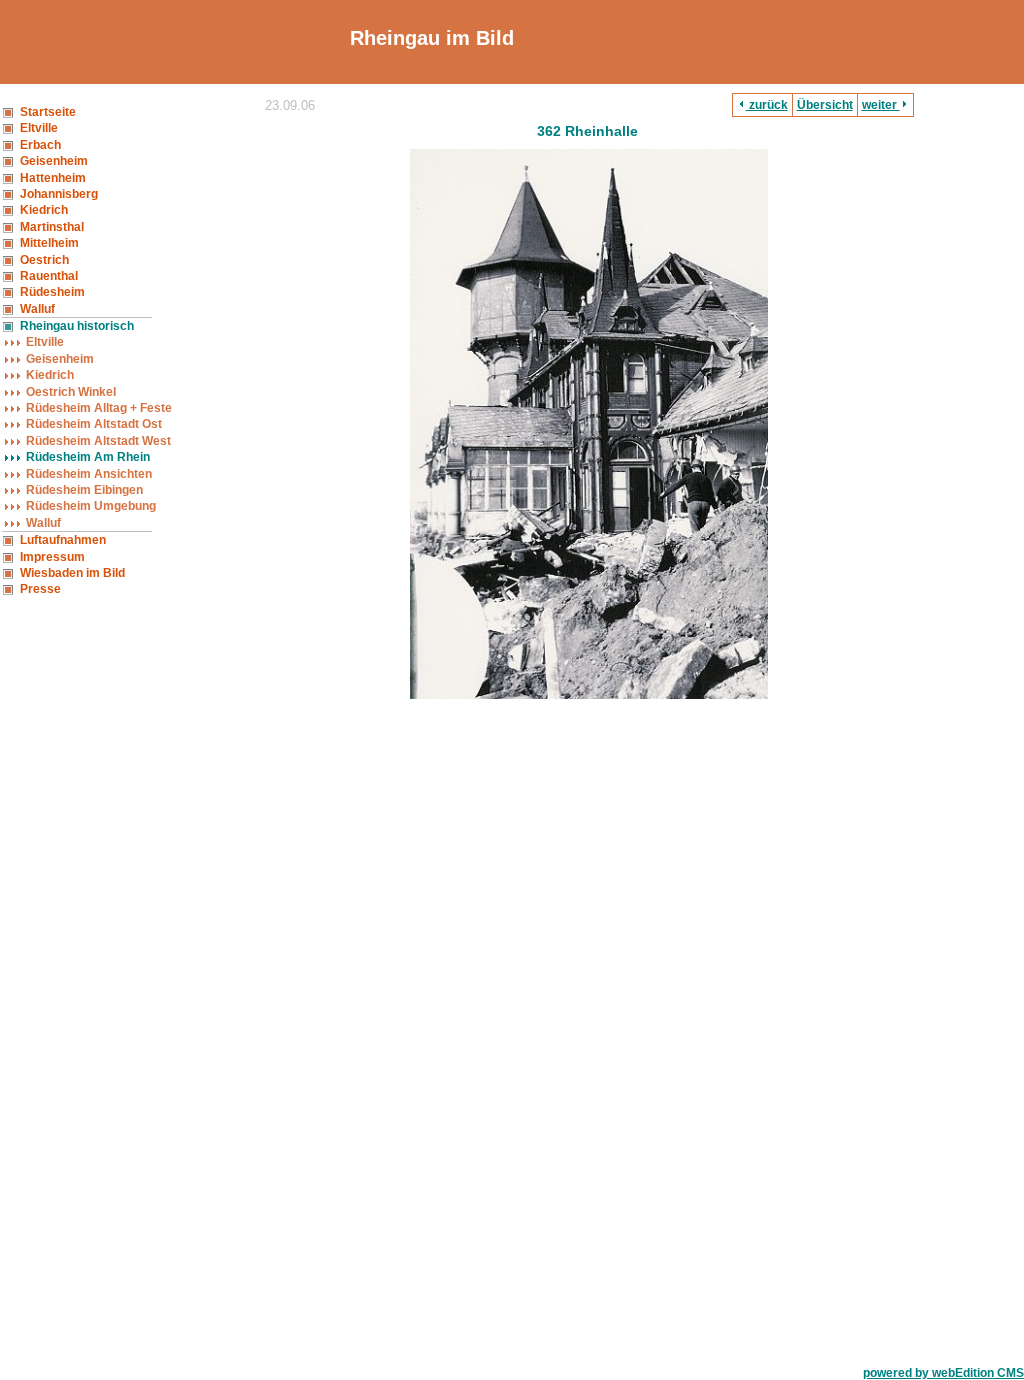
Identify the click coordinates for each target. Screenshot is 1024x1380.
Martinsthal (52, 227)
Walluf (37, 309)
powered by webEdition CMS (943, 1373)
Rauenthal (49, 276)
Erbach (40, 145)
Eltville (39, 128)
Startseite (48, 112)
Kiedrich (44, 210)
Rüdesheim (52, 292)
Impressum (52, 557)
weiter (881, 105)
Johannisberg (59, 194)
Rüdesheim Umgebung (91, 506)
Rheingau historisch (77, 326)
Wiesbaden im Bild (72, 573)
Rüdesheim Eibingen (84, 490)
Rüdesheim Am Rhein (88, 457)
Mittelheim (49, 243)
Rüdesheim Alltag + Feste (99, 408)
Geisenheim (54, 161)
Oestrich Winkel (71, 392)
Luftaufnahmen (63, 540)
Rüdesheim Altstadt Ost (94, 424)
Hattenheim (53, 178)
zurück (767, 105)
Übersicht (825, 105)
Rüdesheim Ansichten (89, 474)
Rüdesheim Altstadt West (98, 441)
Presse (40, 589)
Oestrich (44, 260)
